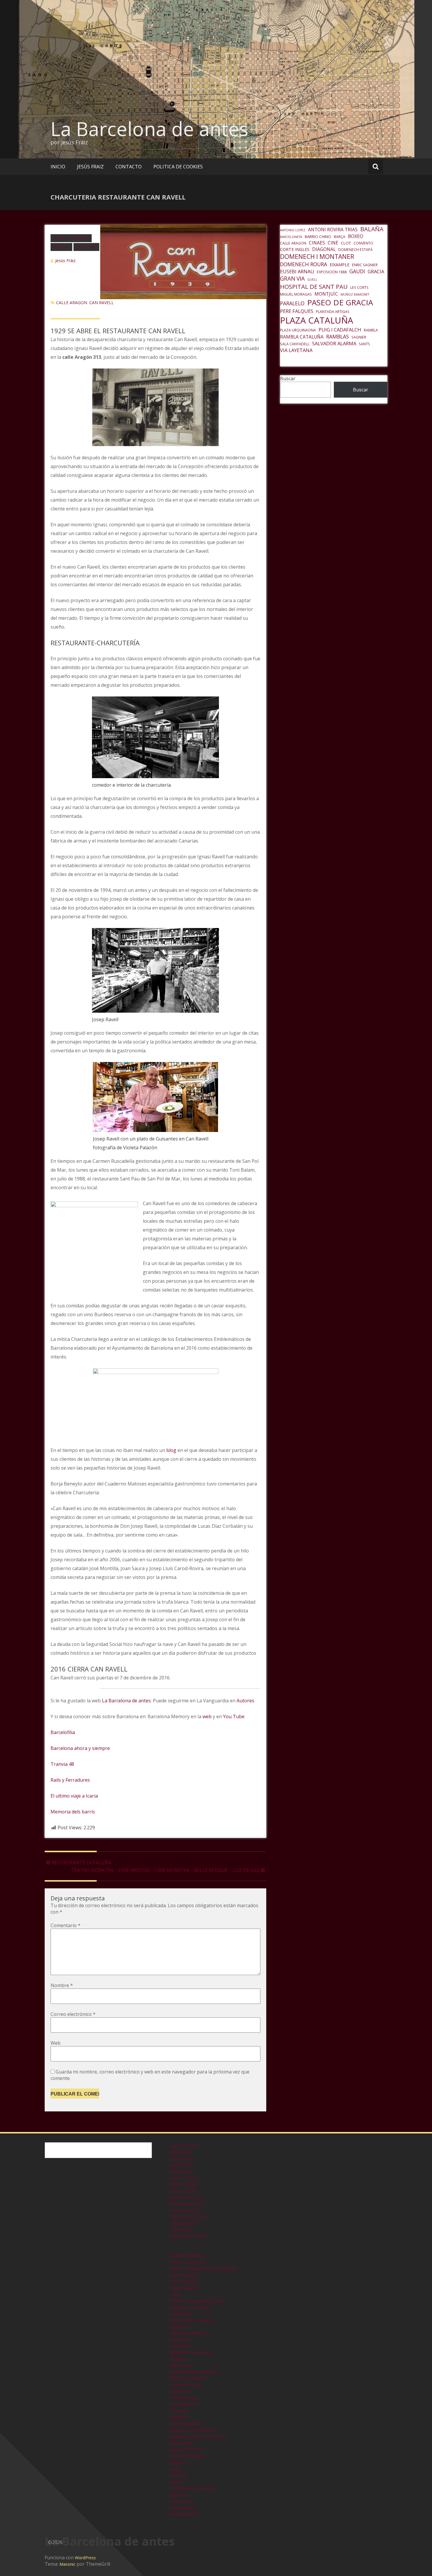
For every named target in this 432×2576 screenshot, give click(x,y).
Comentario (66, 1925)
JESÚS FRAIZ (90, 167)
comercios (86, 247)
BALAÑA (372, 229)
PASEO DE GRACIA (340, 302)
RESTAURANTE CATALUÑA (82, 1863)
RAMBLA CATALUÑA (302, 337)
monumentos (184, 2404)
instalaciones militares (194, 2372)
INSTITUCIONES (188, 2378)
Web (56, 2043)
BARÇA (340, 237)
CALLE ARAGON (72, 303)
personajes (182, 2443)
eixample (179, 2339)
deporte (178, 2327)
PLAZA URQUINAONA (298, 330)
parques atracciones (192, 2430)
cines (175, 2294)
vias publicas (184, 2514)
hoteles (178, 2359)
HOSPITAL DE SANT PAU (314, 287)
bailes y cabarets (188, 2262)
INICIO (58, 167)
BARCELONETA (291, 237)
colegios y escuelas (190, 2307)
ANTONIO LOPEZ (293, 230)
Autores (245, 1701)
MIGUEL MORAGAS (296, 294)
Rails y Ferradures (70, 1780)
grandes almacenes (191, 2352)
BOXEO (356, 236)
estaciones (181, 2346)
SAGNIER (359, 337)
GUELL (312, 279)
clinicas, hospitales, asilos (197, 2301)
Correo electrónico (73, 2014)
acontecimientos (188, 2255)
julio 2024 (180, 2152)
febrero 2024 (184, 2184)
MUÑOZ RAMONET (355, 294)
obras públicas (186, 2423)
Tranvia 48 (62, 1764)
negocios (180, 2417)
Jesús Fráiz (65, 261)
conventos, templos (191, 2320)
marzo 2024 (182, 2178)
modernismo (184, 2398)
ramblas (179, 2475)
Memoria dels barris (73, 1812)
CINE (333, 243)
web (207, 1716)
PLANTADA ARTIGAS (333, 312)
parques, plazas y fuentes (198, 2436)
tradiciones (182, 2501)
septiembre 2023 (188, 2217)
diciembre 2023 (186, 2197)
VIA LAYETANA (296, 350)
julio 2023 (180, 2230)
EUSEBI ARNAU (297, 271)
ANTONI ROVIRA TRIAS (333, 230)
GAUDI (357, 271)
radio (175, 2469)
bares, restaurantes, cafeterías (204, 2268)
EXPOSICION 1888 (332, 272)
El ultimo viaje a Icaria (74, 1796)
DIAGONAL (324, 249)
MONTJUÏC (326, 294)
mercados (180, 2391)
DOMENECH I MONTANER (317, 257)
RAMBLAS (338, 336)
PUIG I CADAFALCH (340, 330)
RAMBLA (371, 330)
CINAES (317, 243)
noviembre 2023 (187, 2204)
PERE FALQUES (297, 311)
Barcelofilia (63, 1732)
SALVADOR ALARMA (334, 343)
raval (175, 2482)
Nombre (62, 1985)
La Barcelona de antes (149, 129)
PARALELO (292, 303)
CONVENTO (363, 243)
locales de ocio (185, 2385)
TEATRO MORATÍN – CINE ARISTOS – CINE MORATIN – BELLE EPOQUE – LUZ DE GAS (165, 1870)
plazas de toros (186, 2449)
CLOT (346, 243)
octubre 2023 (184, 2210)
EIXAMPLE (340, 264)
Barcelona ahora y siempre (80, 1748)
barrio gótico (184, 2281)
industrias (181, 2365)
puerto (177, 2462)
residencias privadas (192, 2488)
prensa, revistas (187, 2456)
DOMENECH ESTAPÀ (355, 250)
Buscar (288, 378)
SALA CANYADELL (295, 344)
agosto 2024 (183, 2145)
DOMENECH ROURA (304, 264)
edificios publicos (188, 2333)
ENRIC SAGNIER (365, 265)
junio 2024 (181, 2158)
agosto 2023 (183, 2223)
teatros (178, 2495)
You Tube (234, 1716)
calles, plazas (184, 2288)
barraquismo (184, 2275)
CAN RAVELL (102, 303)
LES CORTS (359, 288)
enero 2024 (182, 2191)
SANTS (364, 344)
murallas (179, 2411)
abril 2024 (180, 2171)
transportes (183, 2508)
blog (172, 1450)
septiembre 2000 (188, 2236)
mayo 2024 (181, 2165)
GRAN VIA (292, 279)
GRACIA (376, 271)
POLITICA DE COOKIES (178, 167)
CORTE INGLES (295, 249)
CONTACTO (129, 167)
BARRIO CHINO (318, 237)
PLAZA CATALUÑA (317, 320)
